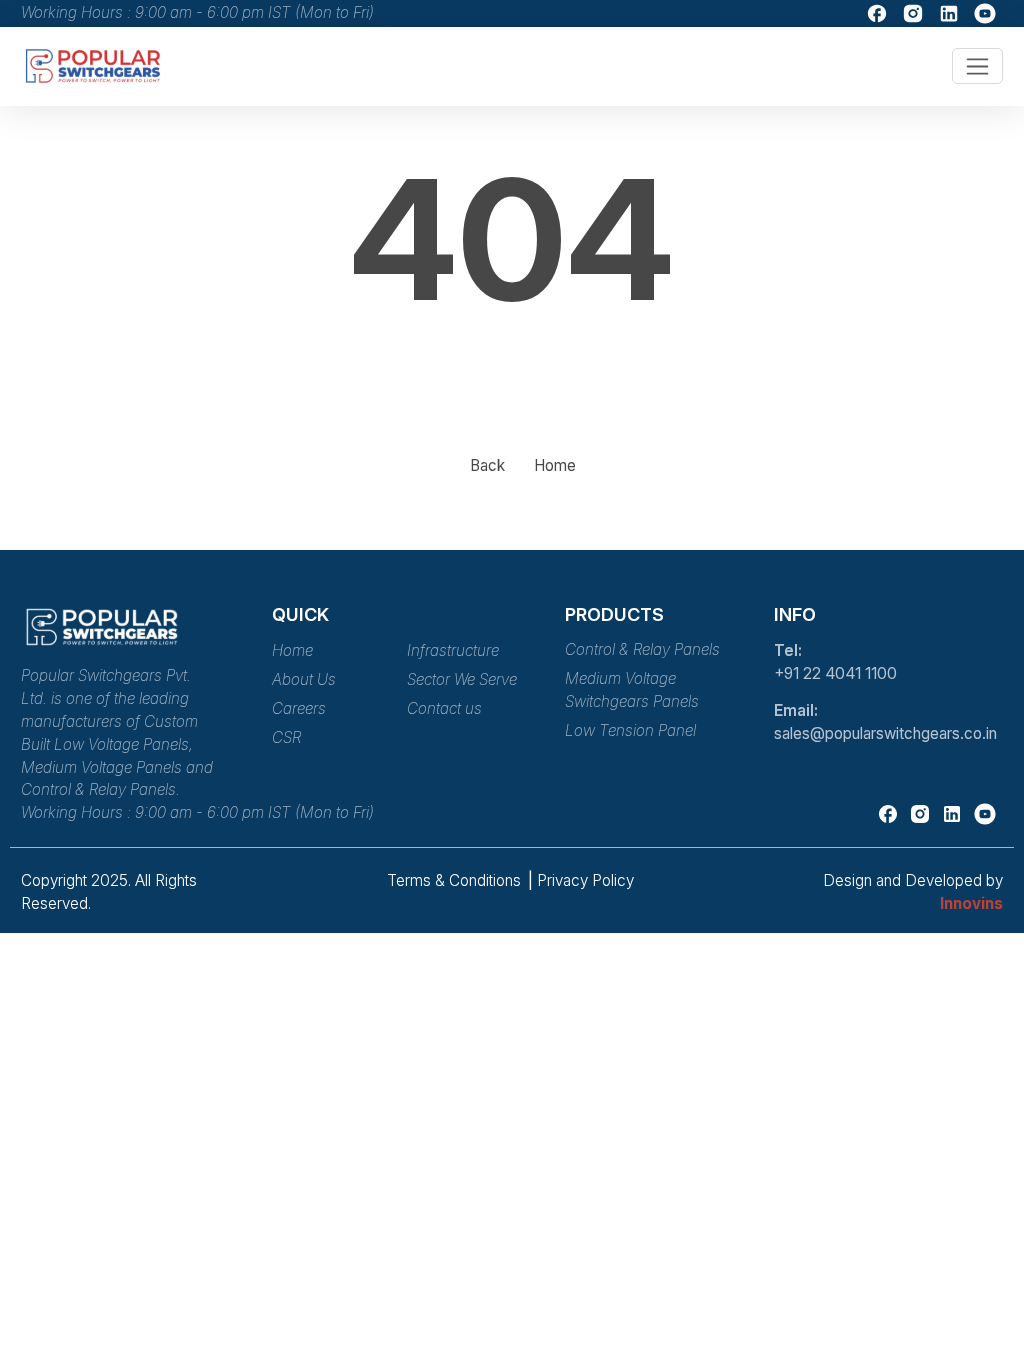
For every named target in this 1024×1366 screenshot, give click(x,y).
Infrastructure (453, 650)
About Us (304, 679)
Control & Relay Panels (642, 649)
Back (487, 465)
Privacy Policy (585, 880)
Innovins (971, 903)
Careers (299, 708)
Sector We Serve (462, 679)
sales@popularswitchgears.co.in (885, 733)
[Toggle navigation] (977, 66)
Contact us (444, 708)
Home (555, 465)
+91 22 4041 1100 (835, 673)
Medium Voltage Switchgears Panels (632, 690)
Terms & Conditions (456, 880)
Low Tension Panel (630, 730)
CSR (286, 737)
